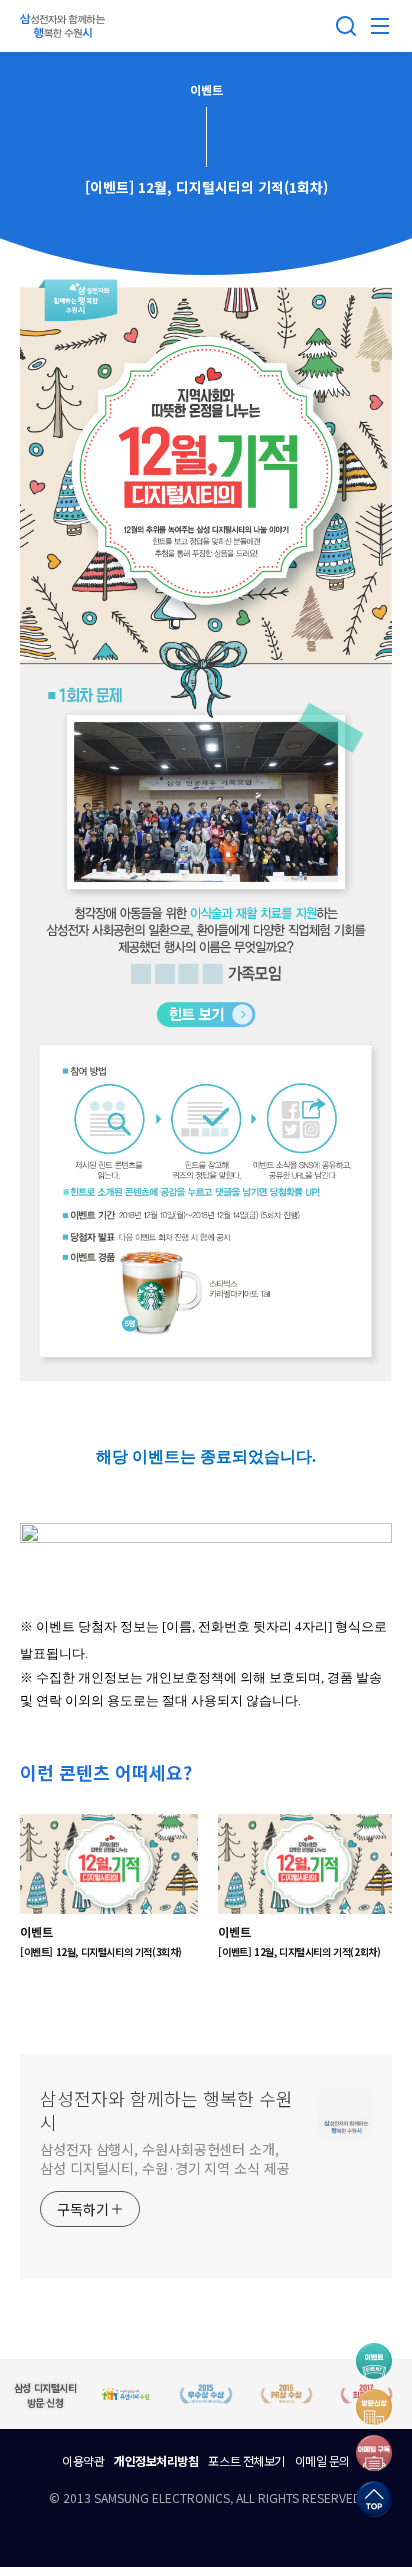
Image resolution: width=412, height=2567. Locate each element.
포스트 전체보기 (246, 2460)
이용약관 (83, 2460)
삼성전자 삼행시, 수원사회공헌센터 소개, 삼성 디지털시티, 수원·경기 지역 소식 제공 (165, 2158)
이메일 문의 (322, 2460)
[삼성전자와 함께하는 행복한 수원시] (65, 26)
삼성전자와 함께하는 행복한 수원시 (166, 2110)
